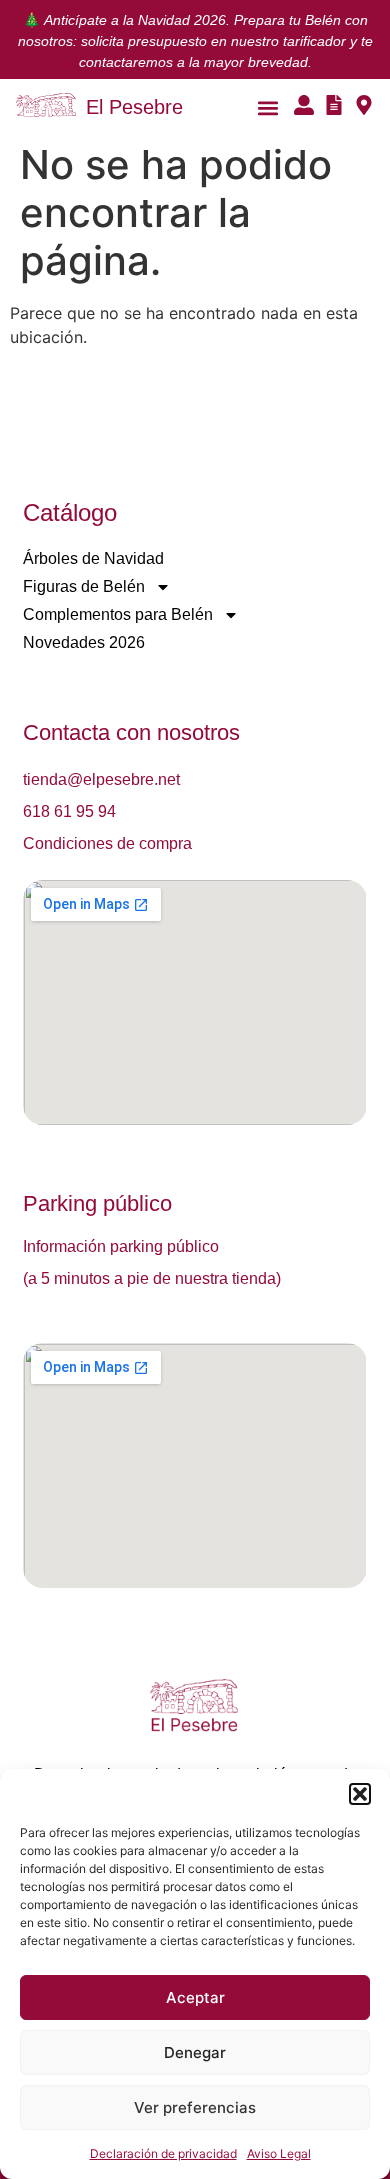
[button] (360, 1794)
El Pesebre (134, 107)
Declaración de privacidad (163, 2153)
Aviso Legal (279, 2153)
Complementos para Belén (118, 614)
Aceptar (195, 1997)
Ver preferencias (195, 2107)
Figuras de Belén (84, 586)
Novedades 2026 (84, 642)
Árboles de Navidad (93, 558)
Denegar (195, 2052)
